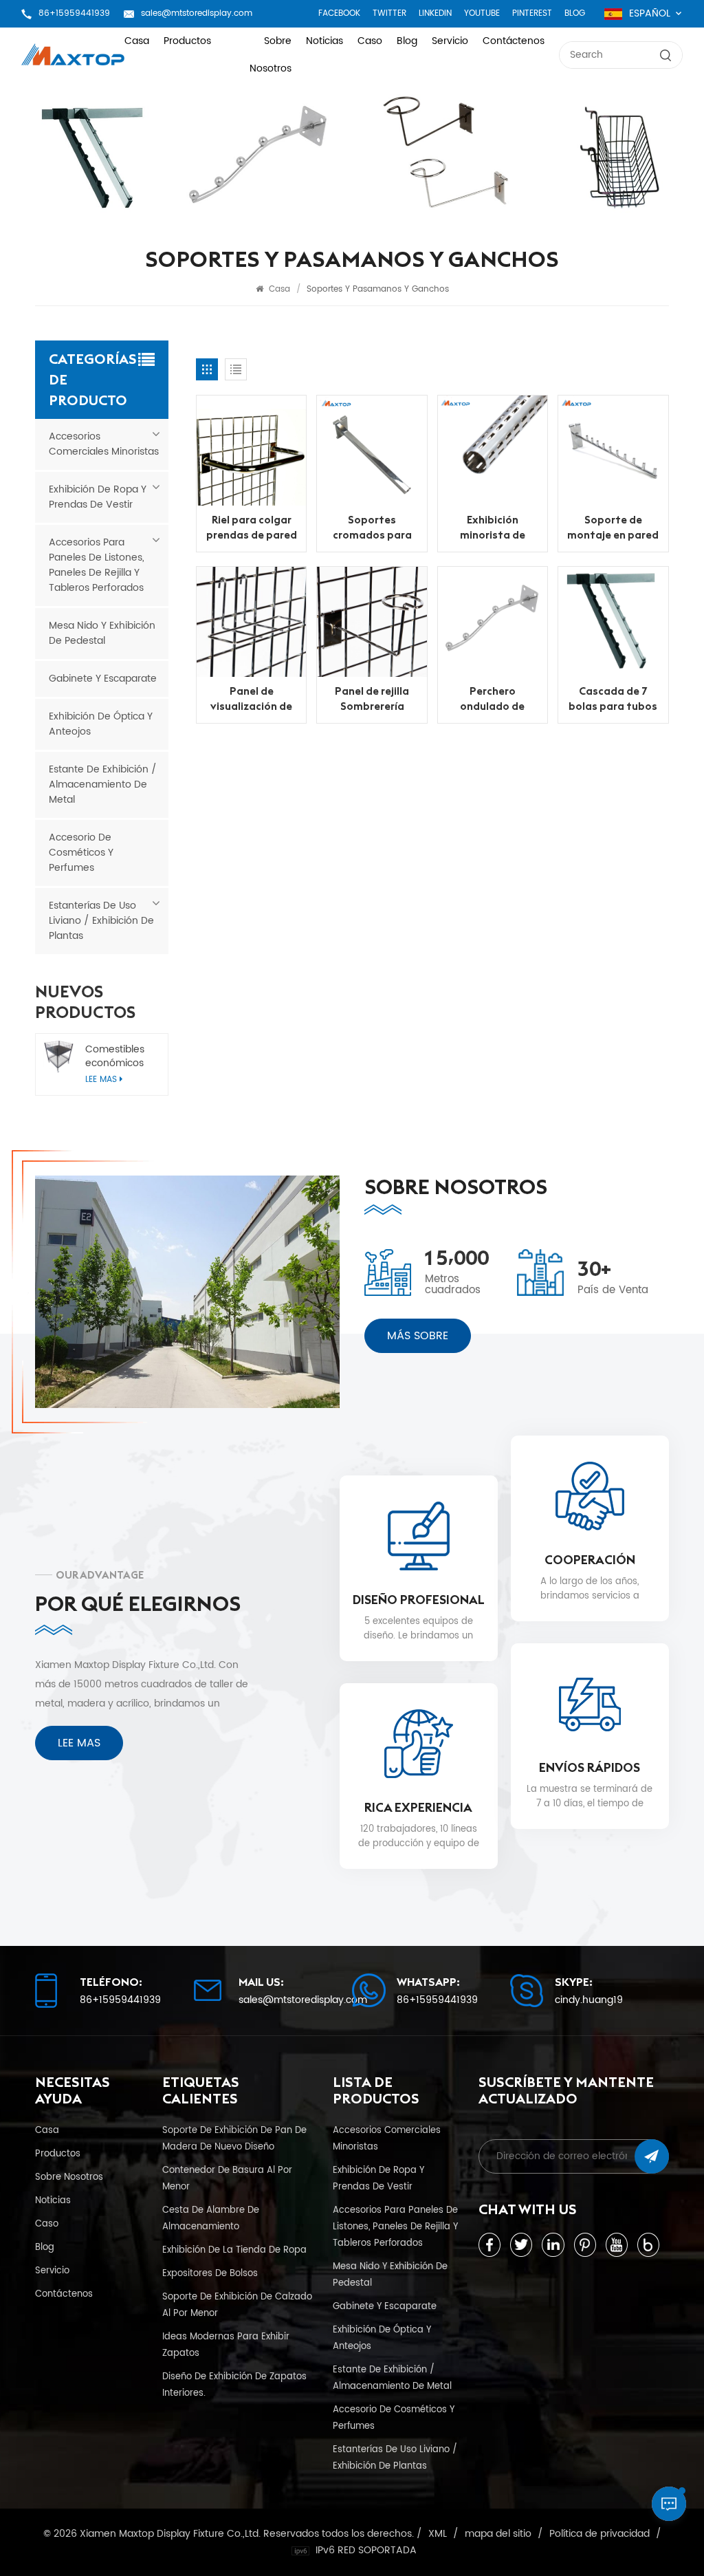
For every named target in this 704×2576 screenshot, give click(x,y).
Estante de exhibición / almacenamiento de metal (103, 784)
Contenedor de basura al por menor (227, 2178)
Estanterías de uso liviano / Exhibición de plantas (101, 921)
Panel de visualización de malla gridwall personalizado (251, 699)
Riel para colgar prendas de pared (252, 527)
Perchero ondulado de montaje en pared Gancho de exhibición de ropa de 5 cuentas (493, 699)
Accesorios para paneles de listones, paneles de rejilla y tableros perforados (97, 565)
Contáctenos (514, 41)
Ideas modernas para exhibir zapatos (226, 2345)
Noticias (324, 41)
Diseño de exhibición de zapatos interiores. (234, 2385)
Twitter (389, 13)
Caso (370, 41)
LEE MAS (79, 1743)
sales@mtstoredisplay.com (197, 13)
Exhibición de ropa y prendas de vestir (98, 497)
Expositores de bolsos (210, 2273)
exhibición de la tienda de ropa (234, 2250)
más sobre (418, 1336)
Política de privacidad (599, 2534)
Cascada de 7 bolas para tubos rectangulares (613, 699)
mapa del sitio (498, 2534)
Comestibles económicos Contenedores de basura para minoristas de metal (120, 1057)
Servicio (450, 41)
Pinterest (532, 13)
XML (438, 2534)
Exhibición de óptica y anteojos (101, 724)
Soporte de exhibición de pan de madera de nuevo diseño (234, 2139)
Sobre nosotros (271, 55)
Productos (187, 41)
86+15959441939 (74, 13)
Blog (575, 13)
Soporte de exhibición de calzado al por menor (237, 2305)
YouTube (482, 13)
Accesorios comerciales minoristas (104, 444)
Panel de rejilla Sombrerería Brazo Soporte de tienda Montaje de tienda (372, 699)
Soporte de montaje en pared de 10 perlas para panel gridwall (613, 527)
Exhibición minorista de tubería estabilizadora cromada (493, 527)
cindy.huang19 (589, 2000)
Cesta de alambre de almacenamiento (211, 2218)
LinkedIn (435, 13)
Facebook (339, 13)
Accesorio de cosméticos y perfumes (81, 853)
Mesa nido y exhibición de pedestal (102, 633)
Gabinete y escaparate (103, 679)
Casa (137, 41)
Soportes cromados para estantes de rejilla (372, 527)
